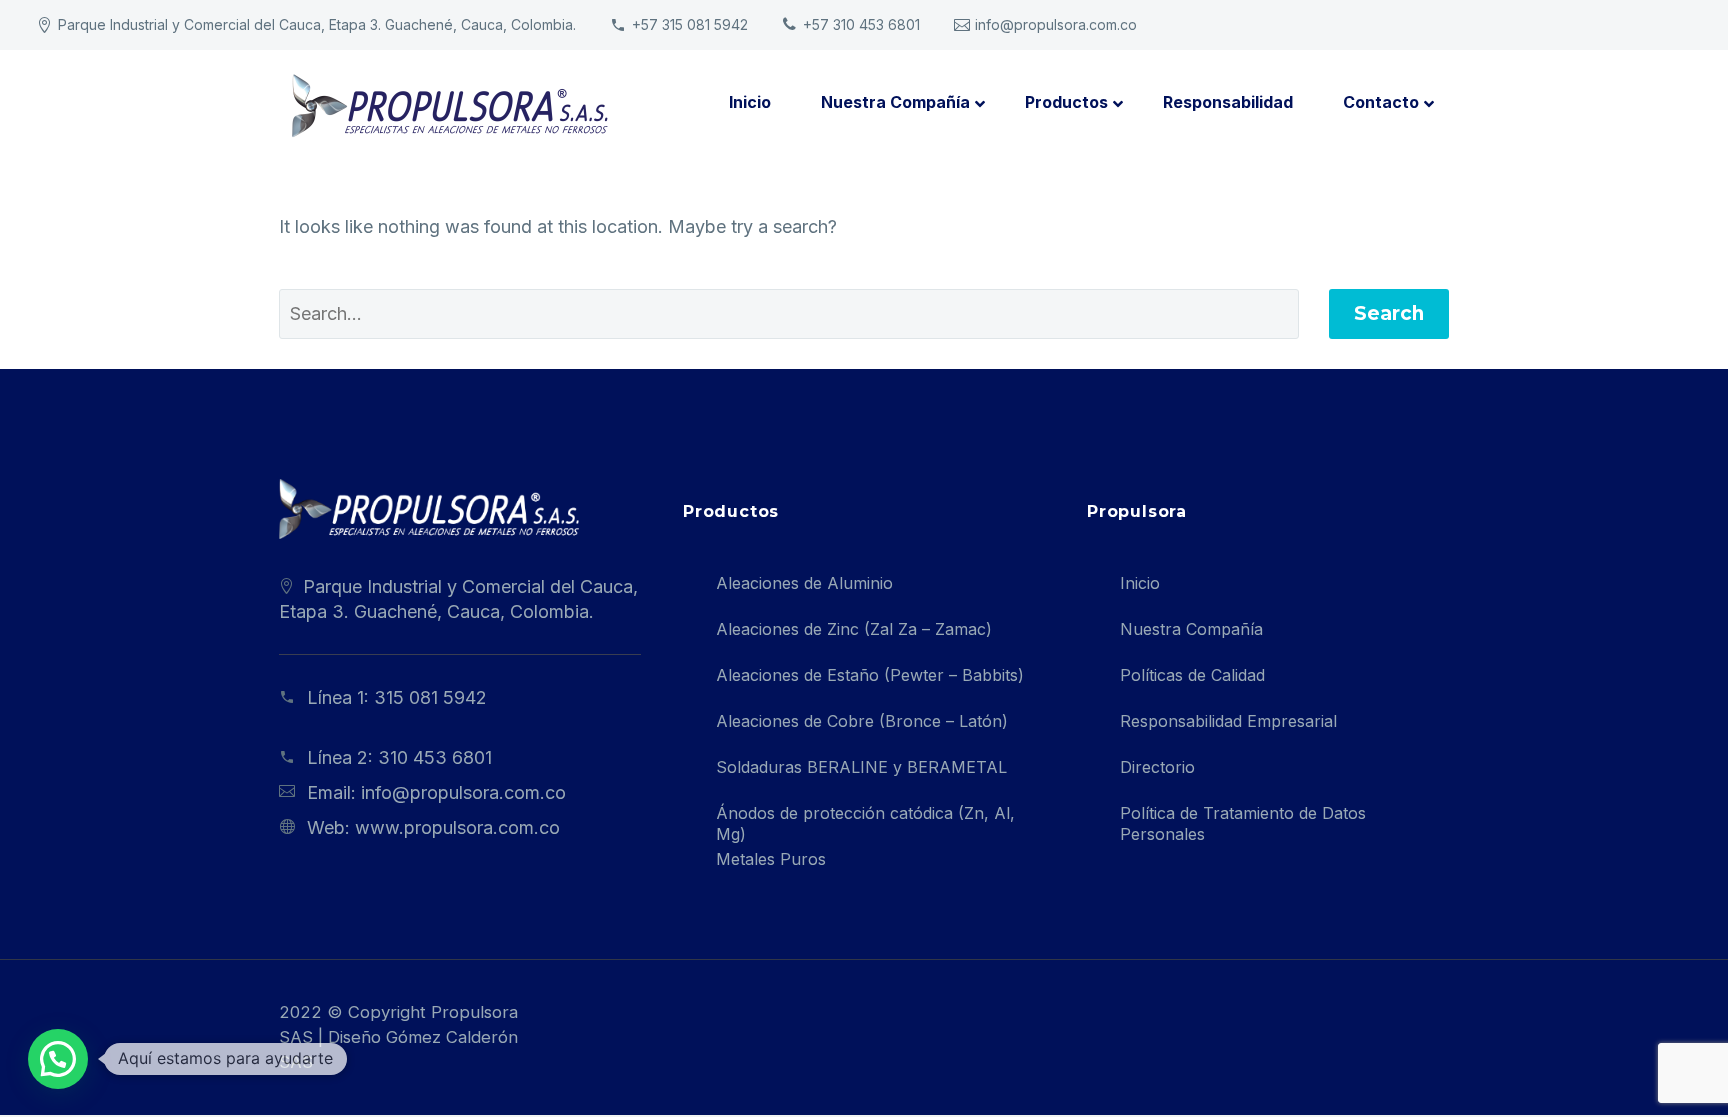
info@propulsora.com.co (1056, 24)
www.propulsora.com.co (457, 827)
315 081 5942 (430, 697)
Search (1389, 313)
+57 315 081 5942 (690, 24)
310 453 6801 (435, 757)
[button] (58, 1059)
